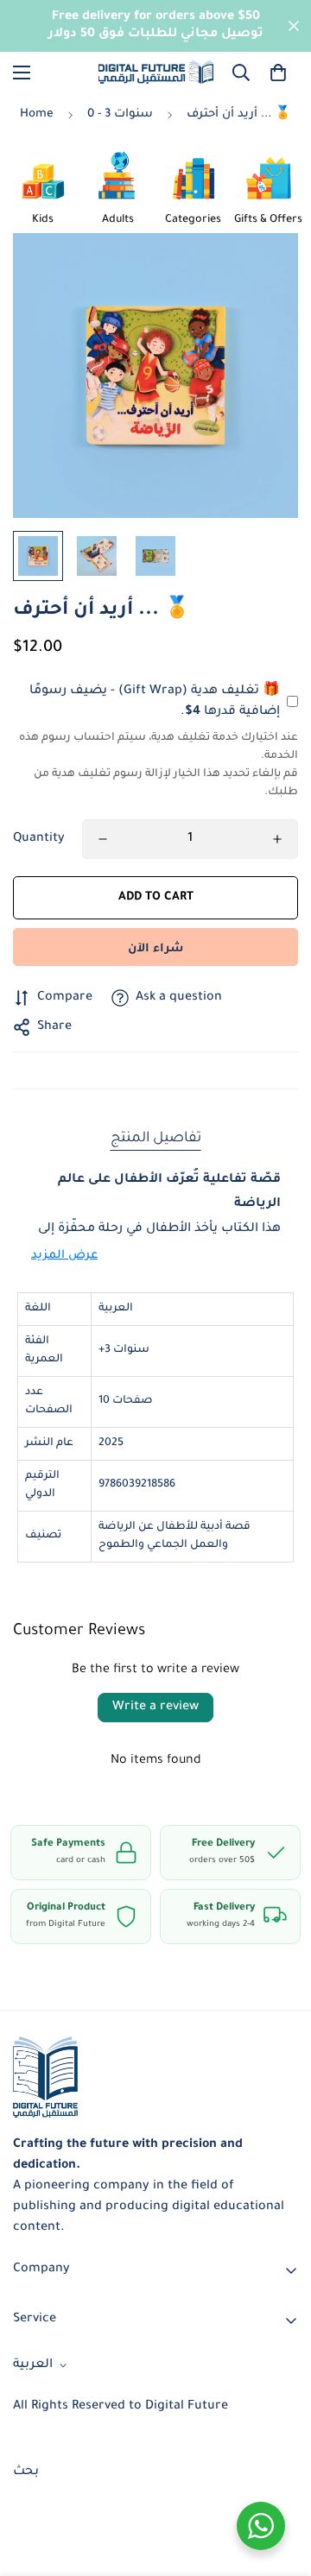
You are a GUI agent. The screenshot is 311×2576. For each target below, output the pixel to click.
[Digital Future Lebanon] (156, 72)
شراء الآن (155, 949)
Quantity (39, 839)
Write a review (155, 1708)
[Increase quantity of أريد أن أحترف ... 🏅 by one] (277, 839)
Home (37, 114)
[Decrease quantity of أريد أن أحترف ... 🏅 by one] (103, 839)
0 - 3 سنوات (120, 114)
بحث (26, 2472)
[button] (278, 73)
